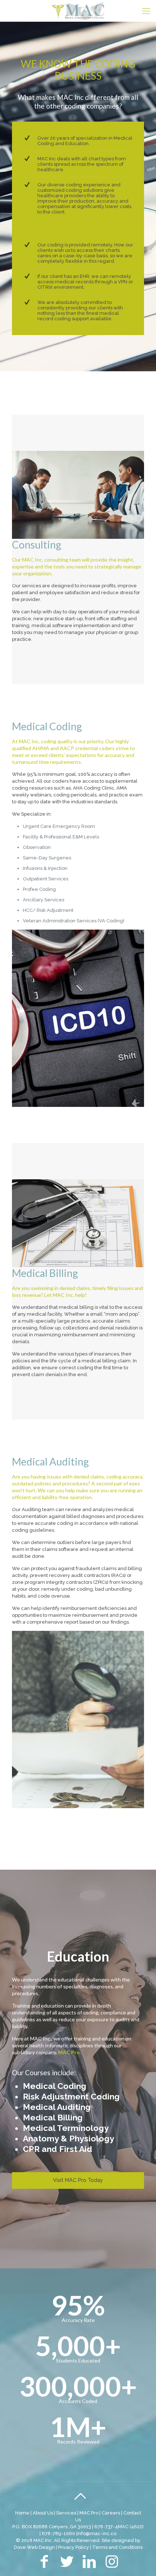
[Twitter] (67, 2565)
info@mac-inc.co (97, 2533)
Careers (111, 2513)
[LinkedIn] (89, 2565)
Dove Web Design (34, 2547)
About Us (43, 2513)
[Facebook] (44, 2565)
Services (66, 2513)
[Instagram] (112, 2565)
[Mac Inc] (78, 11)
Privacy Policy (73, 2547)
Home (22, 2513)
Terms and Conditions (117, 2547)
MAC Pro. (69, 2052)
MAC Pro (89, 2513)
